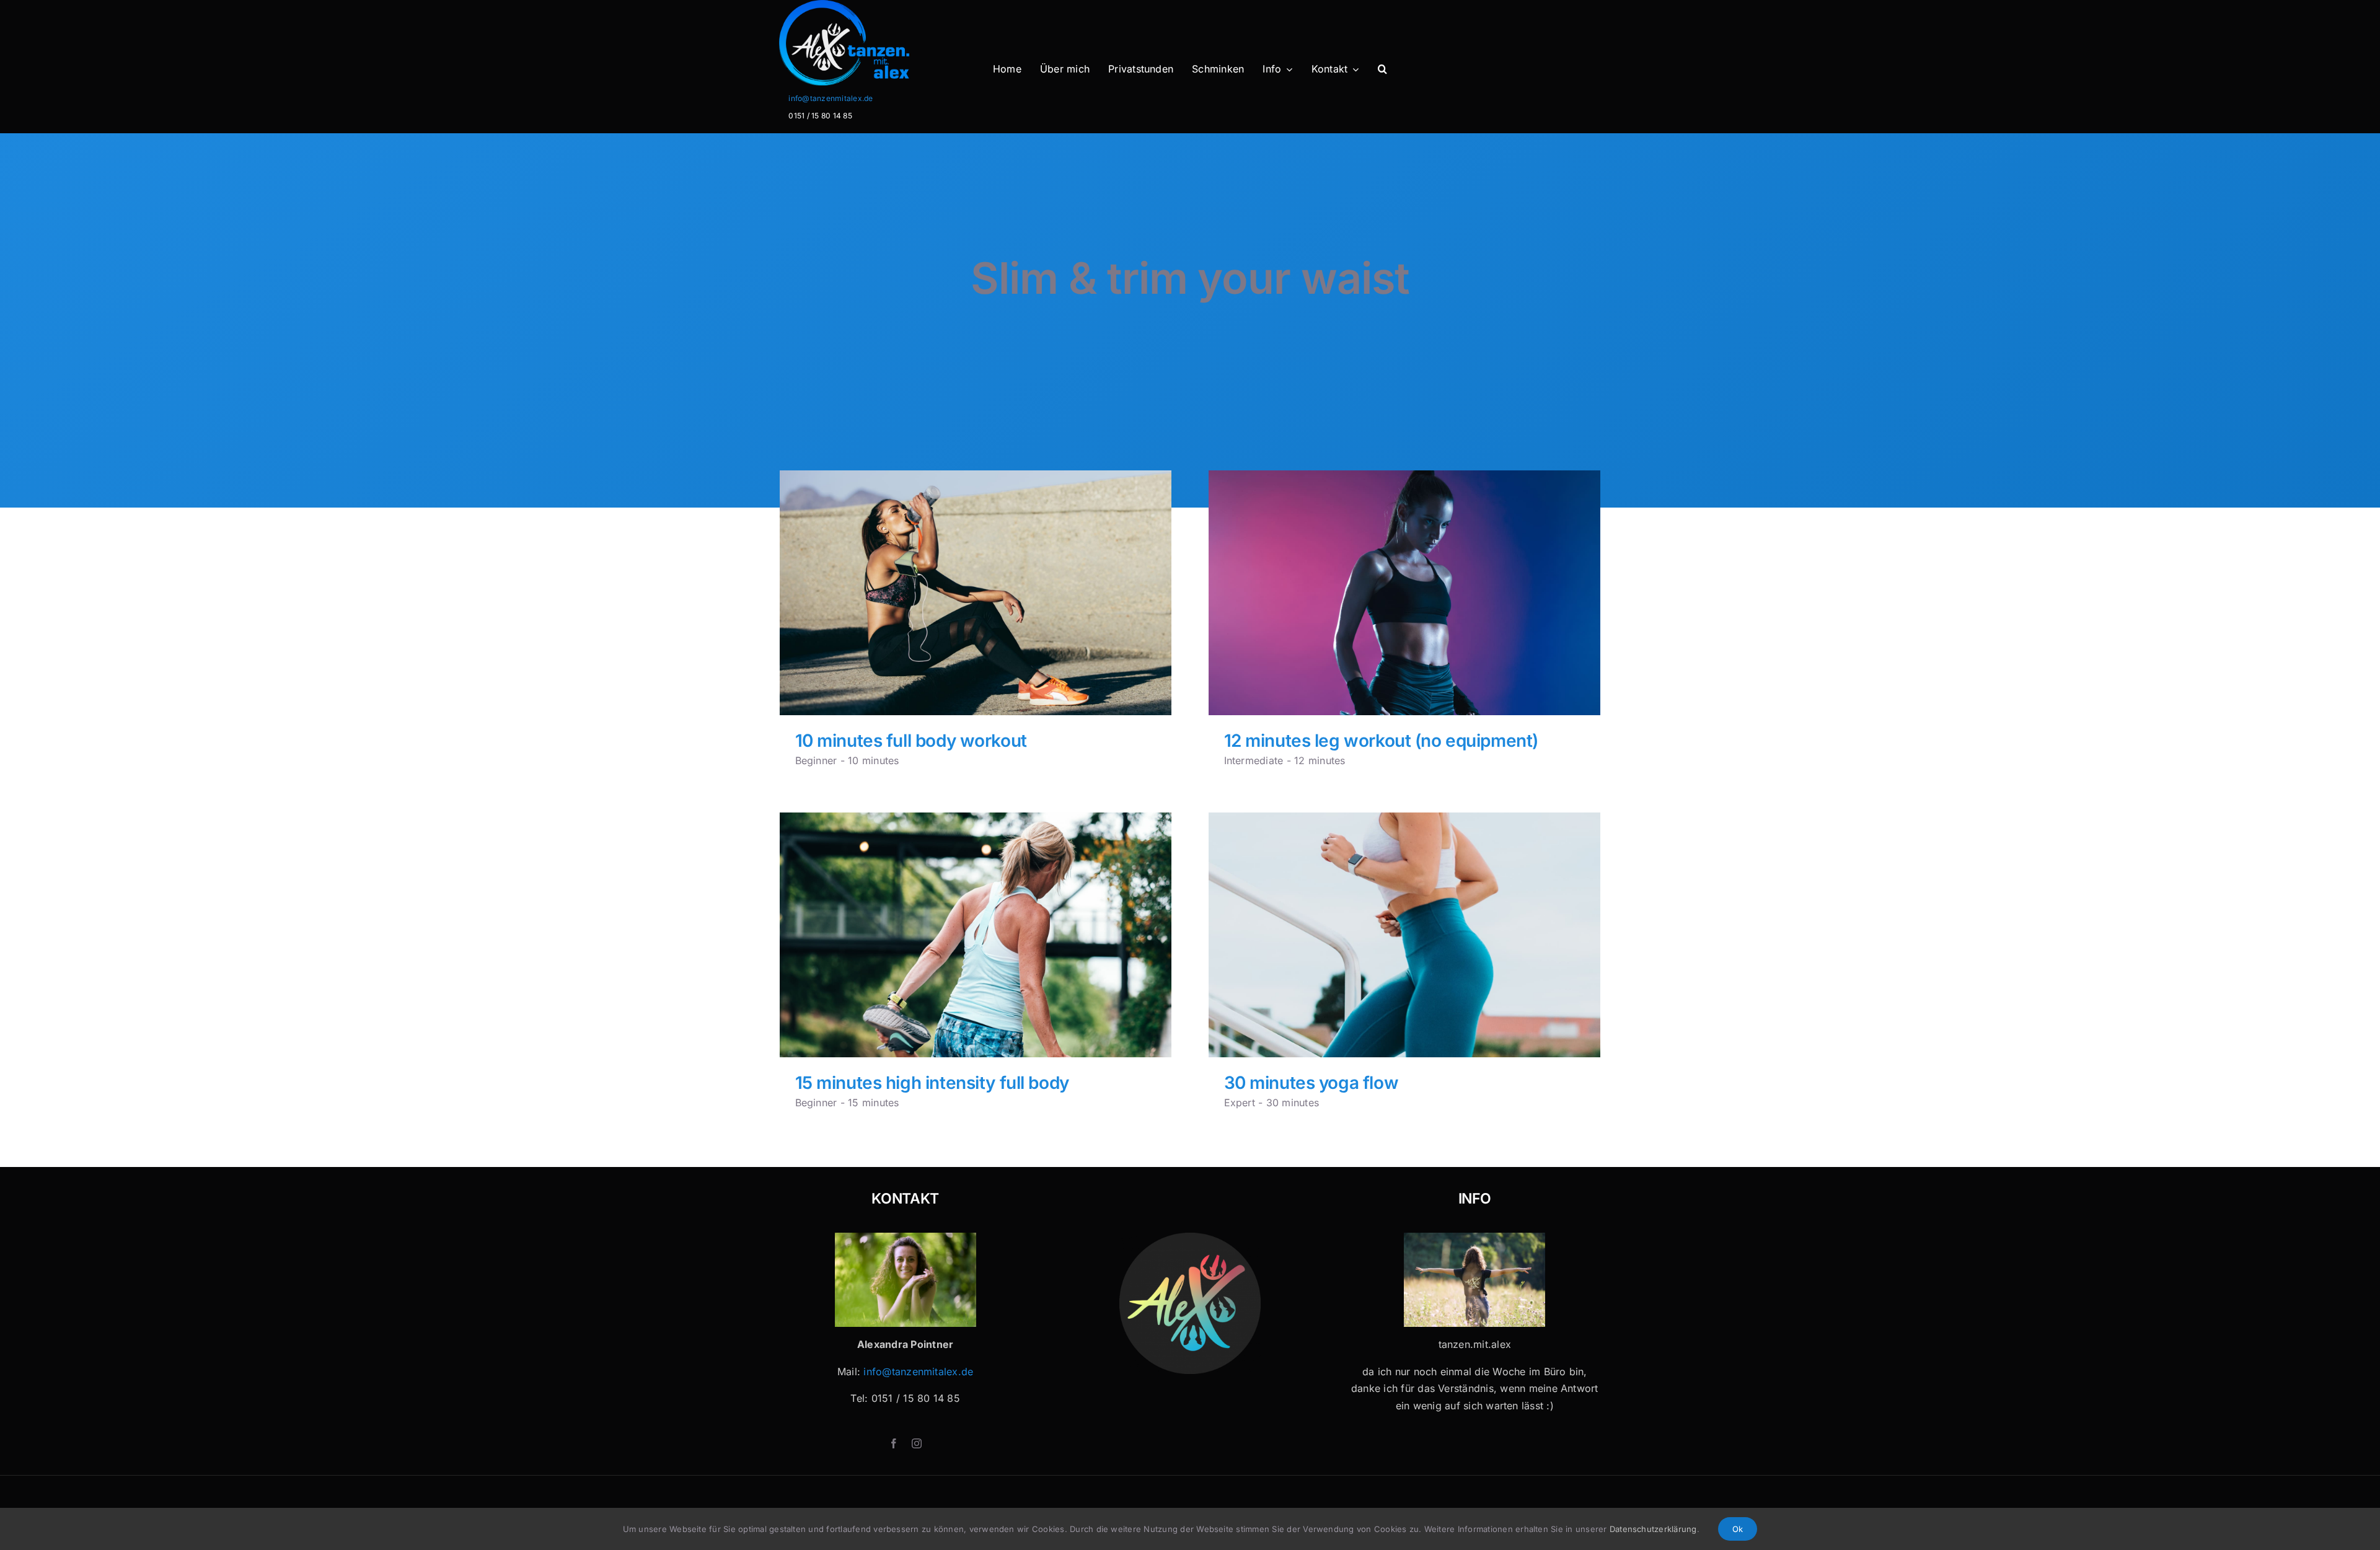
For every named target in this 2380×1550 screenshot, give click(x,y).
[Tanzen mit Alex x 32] (1474, 1238)
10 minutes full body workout (911, 741)
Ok (1738, 1529)
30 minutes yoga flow (1311, 1083)
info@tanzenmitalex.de (831, 98)
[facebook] (894, 1443)
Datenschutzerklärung (1653, 1529)
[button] (1382, 69)
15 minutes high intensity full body (932, 1083)
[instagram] (917, 1443)
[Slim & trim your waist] (976, 593)
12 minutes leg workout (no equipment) (1381, 741)
